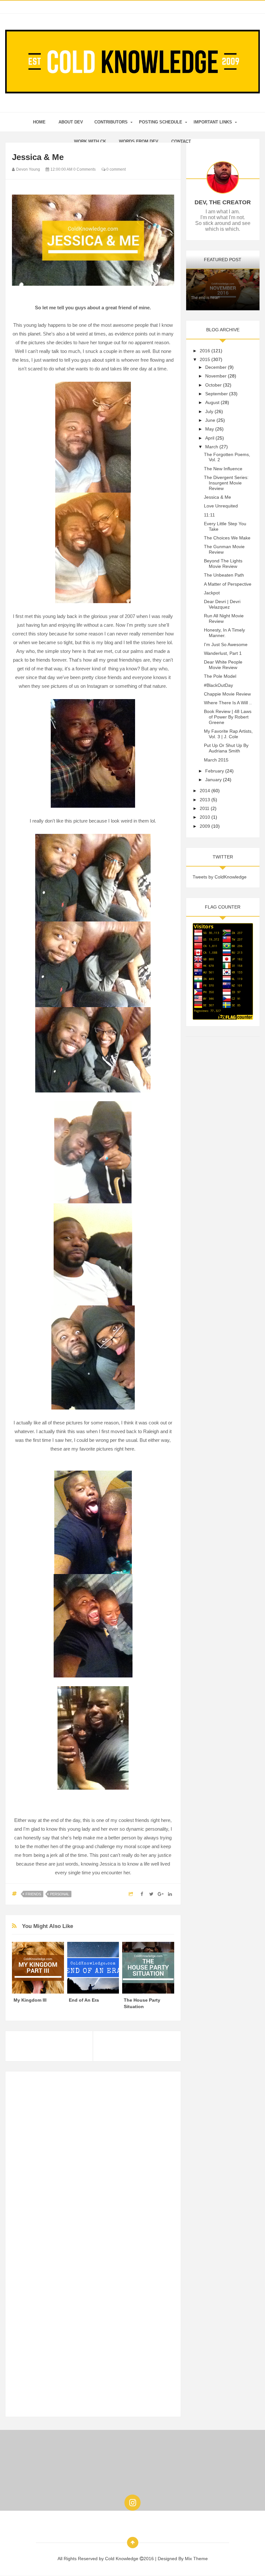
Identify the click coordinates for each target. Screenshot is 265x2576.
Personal (60, 1894)
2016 (205, 351)
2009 (205, 826)
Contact (181, 141)
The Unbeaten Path (224, 575)
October (213, 385)
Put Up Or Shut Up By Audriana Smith (226, 748)
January (213, 780)
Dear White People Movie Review (223, 665)
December (216, 367)
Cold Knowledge (122, 2559)
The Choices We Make (227, 538)
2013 (205, 800)
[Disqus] (93, 2159)
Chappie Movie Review (227, 694)
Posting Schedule (161, 122)
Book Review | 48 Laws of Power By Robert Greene (228, 717)
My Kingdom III (30, 2000)
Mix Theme (196, 2559)
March (212, 447)
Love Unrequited (221, 506)
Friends (33, 1894)
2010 (205, 817)
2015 (205, 359)
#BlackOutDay (218, 685)
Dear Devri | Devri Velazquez (222, 604)
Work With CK (90, 141)
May (210, 429)
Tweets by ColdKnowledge (220, 877)
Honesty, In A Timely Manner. (224, 633)
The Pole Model (220, 676)
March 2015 (216, 760)
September (217, 394)
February (215, 771)
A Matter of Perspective (228, 584)
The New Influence (223, 469)
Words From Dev (139, 141)
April (210, 438)
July (209, 411)
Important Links (213, 122)
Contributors (111, 122)
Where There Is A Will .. (228, 703)
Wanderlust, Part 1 (223, 653)
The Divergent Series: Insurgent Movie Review (226, 483)
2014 (205, 791)
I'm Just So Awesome (226, 644)
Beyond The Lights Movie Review (223, 564)
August (212, 402)
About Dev (71, 122)
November (216, 376)
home (39, 122)
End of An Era (84, 2000)
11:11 (209, 515)
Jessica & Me (217, 497)
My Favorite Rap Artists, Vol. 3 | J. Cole (228, 734)
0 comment (116, 169)
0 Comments (85, 169)
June (210, 420)
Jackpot (212, 593)
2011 (205, 808)
